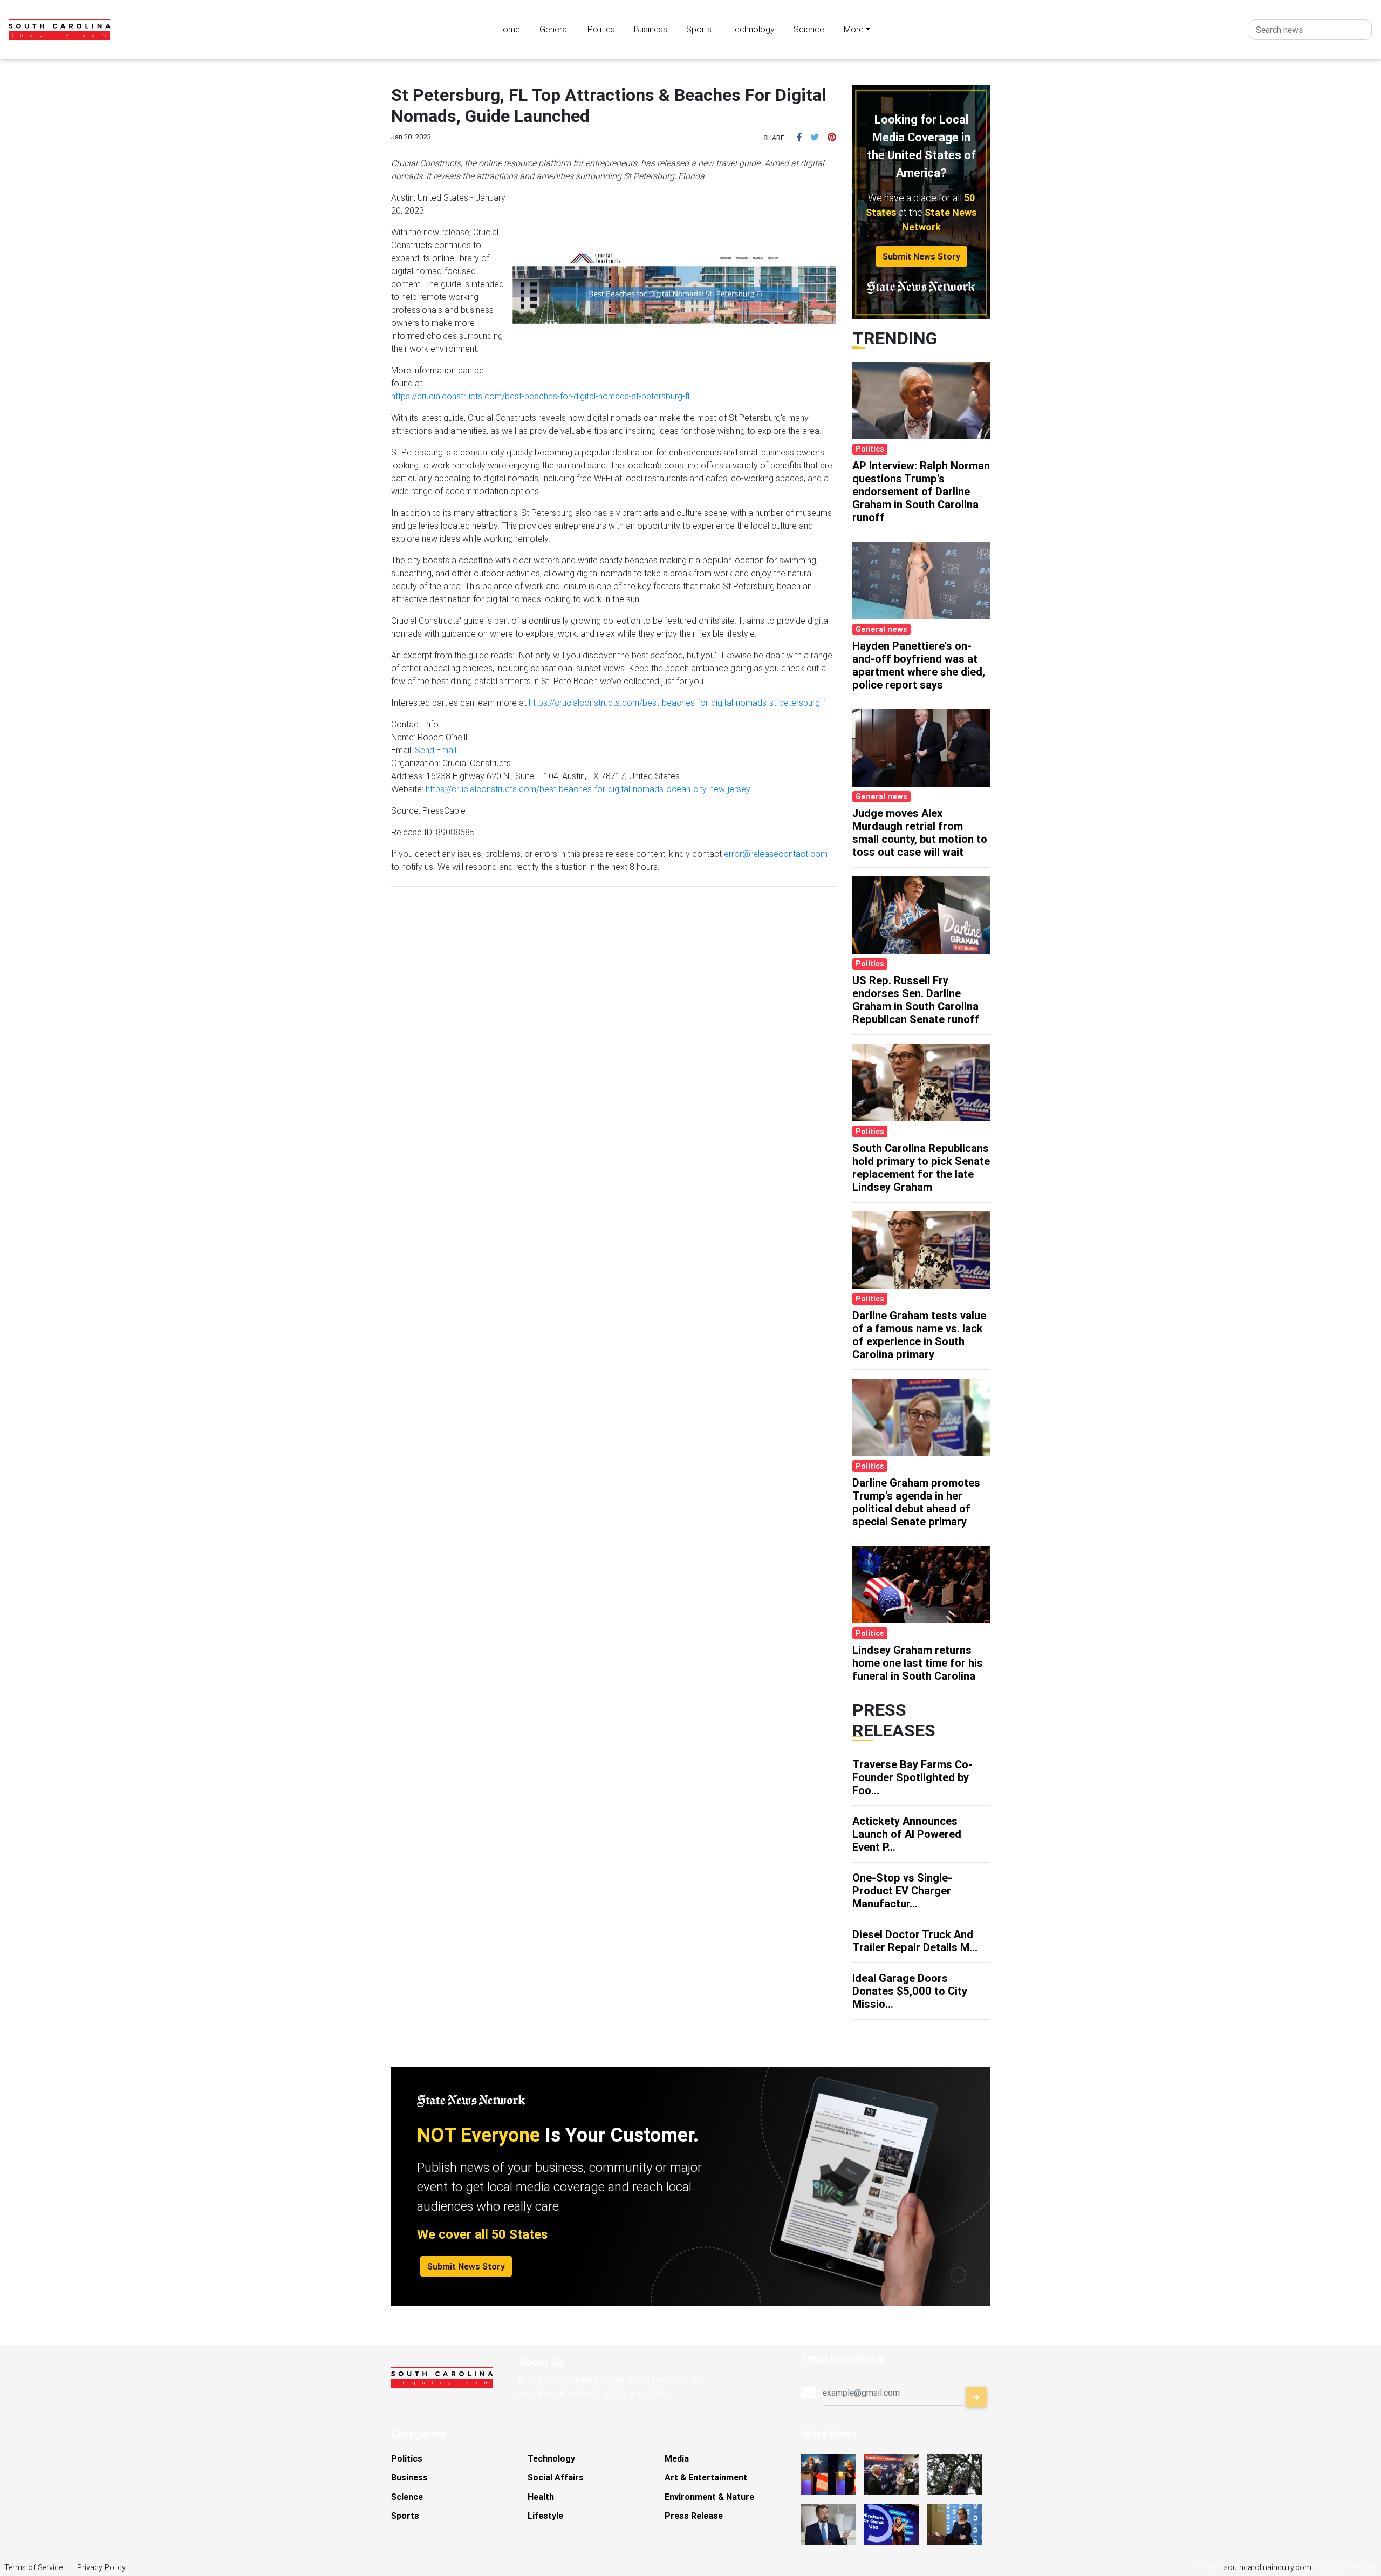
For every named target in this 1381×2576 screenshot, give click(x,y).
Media (677, 2458)
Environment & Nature (709, 2497)
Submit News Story (921, 256)
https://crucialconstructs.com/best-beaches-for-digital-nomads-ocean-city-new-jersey (588, 789)
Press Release (694, 2516)
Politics (601, 29)
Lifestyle (545, 2516)
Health (541, 2497)
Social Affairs (556, 2477)
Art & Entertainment (706, 2477)
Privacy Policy (101, 2567)
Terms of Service (33, 2567)
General (554, 29)
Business (651, 29)
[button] (799, 137)
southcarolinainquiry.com (1268, 2567)
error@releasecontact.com (776, 854)
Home (509, 29)
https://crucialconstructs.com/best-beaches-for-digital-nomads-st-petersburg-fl (540, 396)
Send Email (436, 750)
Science (809, 29)
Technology (753, 29)
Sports (699, 29)
